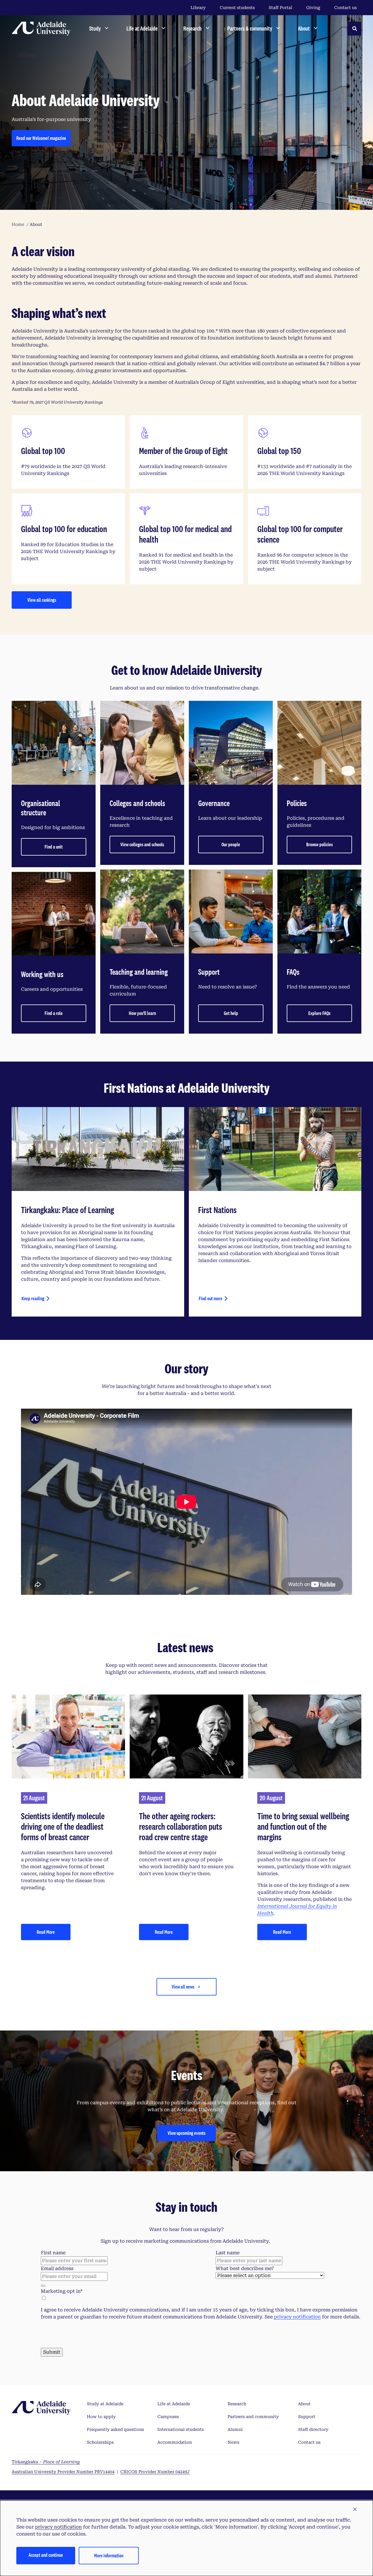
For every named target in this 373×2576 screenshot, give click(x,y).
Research (237, 2404)
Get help (231, 1013)
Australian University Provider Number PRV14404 (63, 2472)
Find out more (211, 1298)
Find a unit (54, 847)
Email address (57, 2268)
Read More (46, 1932)
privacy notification (297, 2317)
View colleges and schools (142, 844)
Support (307, 2417)
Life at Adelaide (174, 2404)
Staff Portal (280, 8)
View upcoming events (186, 2133)
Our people (231, 844)
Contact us (345, 8)
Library (198, 8)
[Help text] (43, 2286)
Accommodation (175, 2442)
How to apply (101, 2417)
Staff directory (313, 2429)
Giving (313, 8)
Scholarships (100, 2442)
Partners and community (253, 2417)
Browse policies (320, 844)
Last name (228, 2253)
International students (181, 2429)
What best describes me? (245, 2268)
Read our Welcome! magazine (41, 138)
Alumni (235, 2429)
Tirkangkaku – (46, 2462)
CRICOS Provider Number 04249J (155, 2472)
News (233, 2442)
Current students (237, 8)
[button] (355, 2510)
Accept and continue (46, 2555)
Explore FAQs (319, 1013)
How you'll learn (142, 1013)
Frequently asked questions (115, 2429)
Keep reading (33, 1298)
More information (109, 2555)
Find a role (54, 1013)
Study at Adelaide (105, 2404)
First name (53, 2253)
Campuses (168, 2417)
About (304, 2404)
